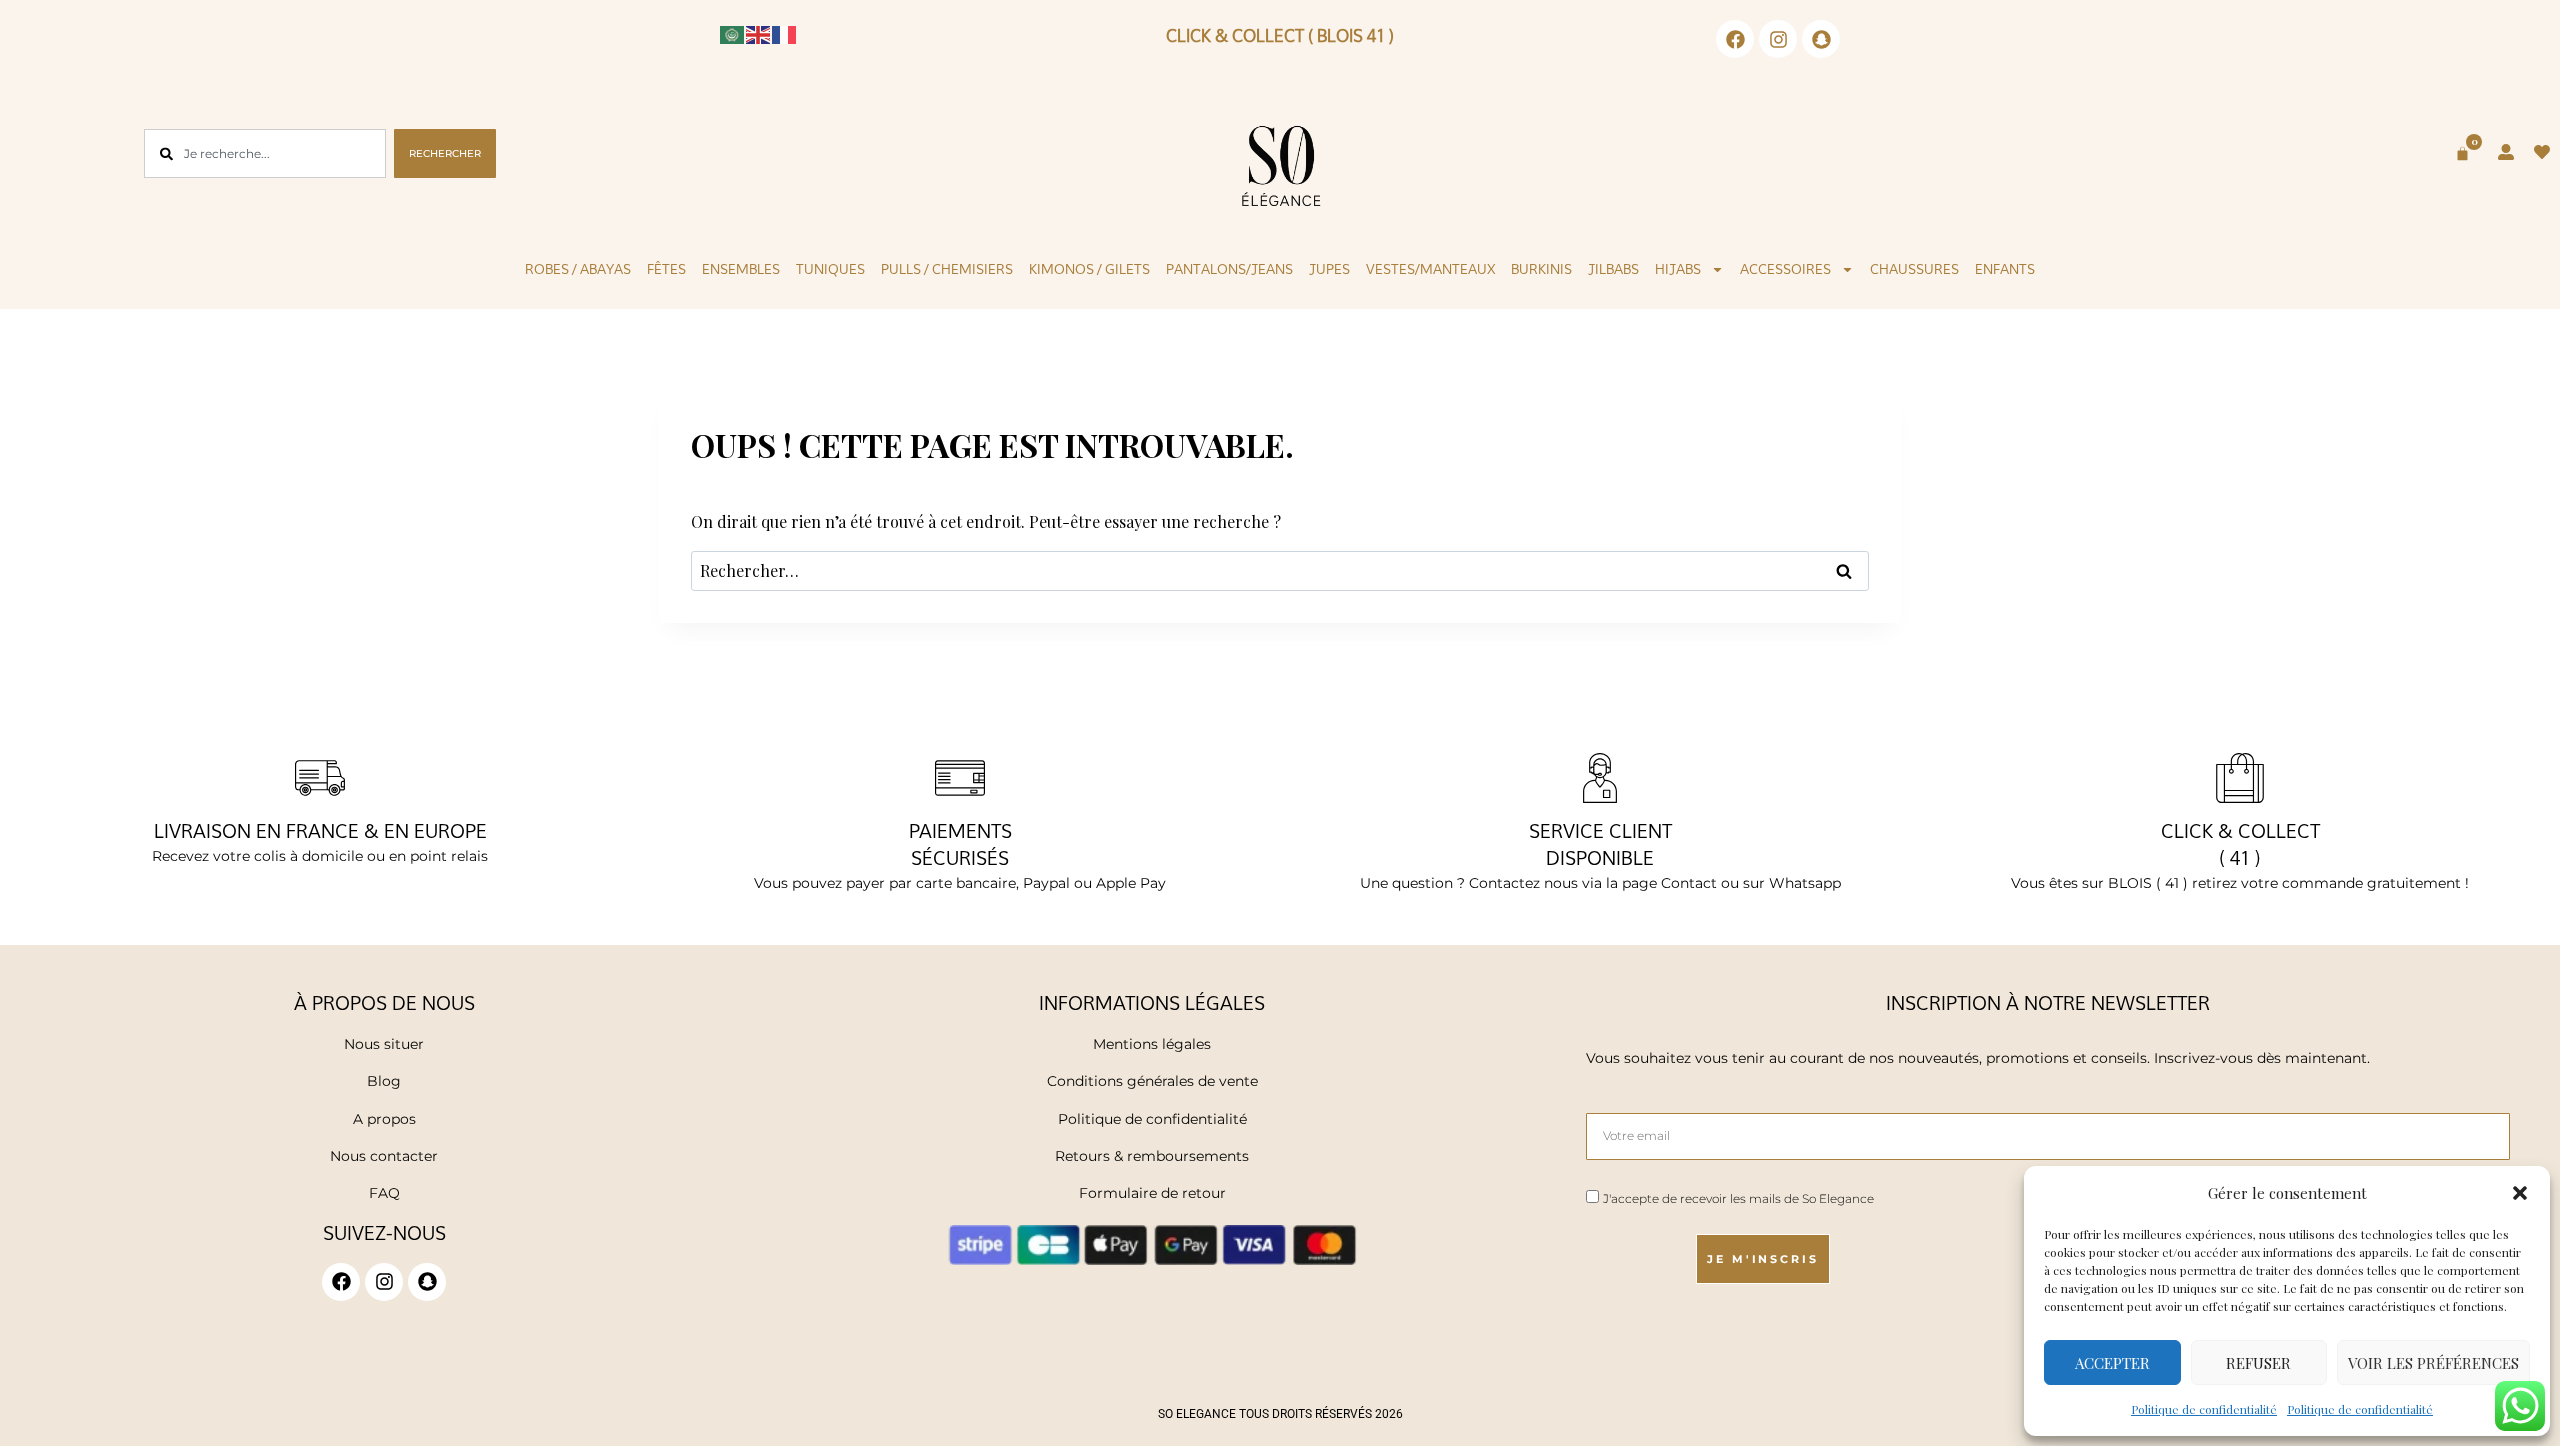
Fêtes (666, 269)
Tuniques (830, 269)
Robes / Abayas (578, 269)
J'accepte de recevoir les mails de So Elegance (1738, 1198)
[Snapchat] (1821, 39)
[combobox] (264, 153)
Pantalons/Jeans (1229, 269)
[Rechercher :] (1280, 570)
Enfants (2005, 269)
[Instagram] (1778, 39)
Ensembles (741, 269)
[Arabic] (733, 32)
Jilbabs (1613, 269)
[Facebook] (1735, 39)
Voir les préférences (2433, 1363)
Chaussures (1914, 269)
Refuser (2258, 1363)
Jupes (1329, 269)
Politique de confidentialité (2204, 1409)
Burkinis (1541, 269)
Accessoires (1785, 269)
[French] (785, 32)
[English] (759, 32)
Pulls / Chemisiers (947, 269)
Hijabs (1678, 269)
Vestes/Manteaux (1430, 269)
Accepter (2112, 1363)
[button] (2520, 1193)
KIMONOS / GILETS (1089, 269)
